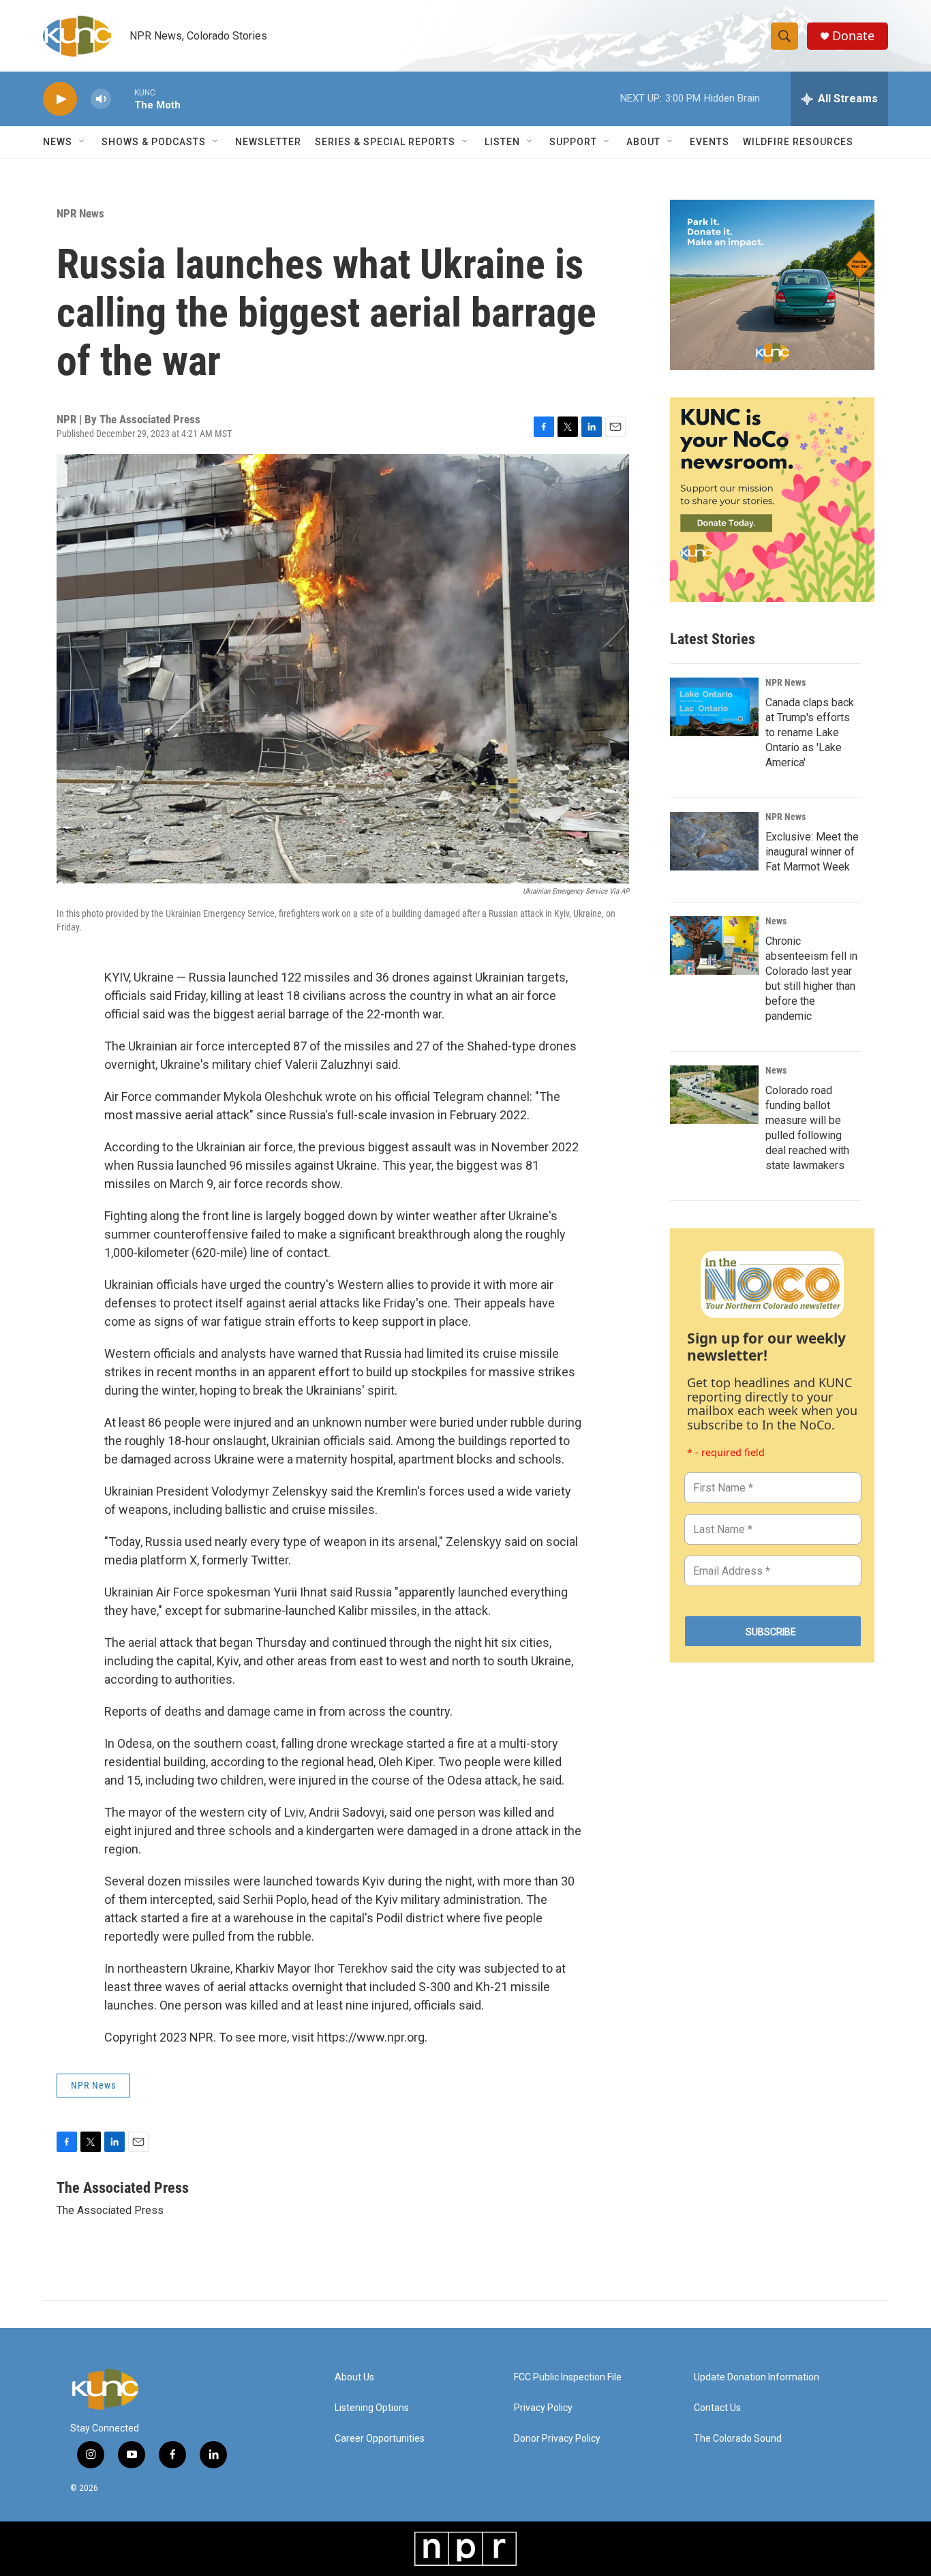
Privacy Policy (543, 2408)
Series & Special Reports (385, 142)
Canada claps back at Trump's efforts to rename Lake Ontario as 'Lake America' (810, 732)
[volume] (101, 99)
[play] (60, 99)
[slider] (123, 99)
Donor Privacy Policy (557, 2439)
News (776, 921)
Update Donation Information (757, 2377)
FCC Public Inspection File (568, 2377)
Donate (853, 36)
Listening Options (372, 2408)
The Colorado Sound (738, 2439)
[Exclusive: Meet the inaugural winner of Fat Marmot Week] (714, 841)
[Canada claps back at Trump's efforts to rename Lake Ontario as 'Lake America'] (714, 707)
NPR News (80, 213)
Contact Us (717, 2408)
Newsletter (268, 142)
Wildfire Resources (798, 142)
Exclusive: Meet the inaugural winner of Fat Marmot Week (812, 852)
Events (709, 142)
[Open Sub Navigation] (82, 142)
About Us (354, 2377)
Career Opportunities (380, 2439)
